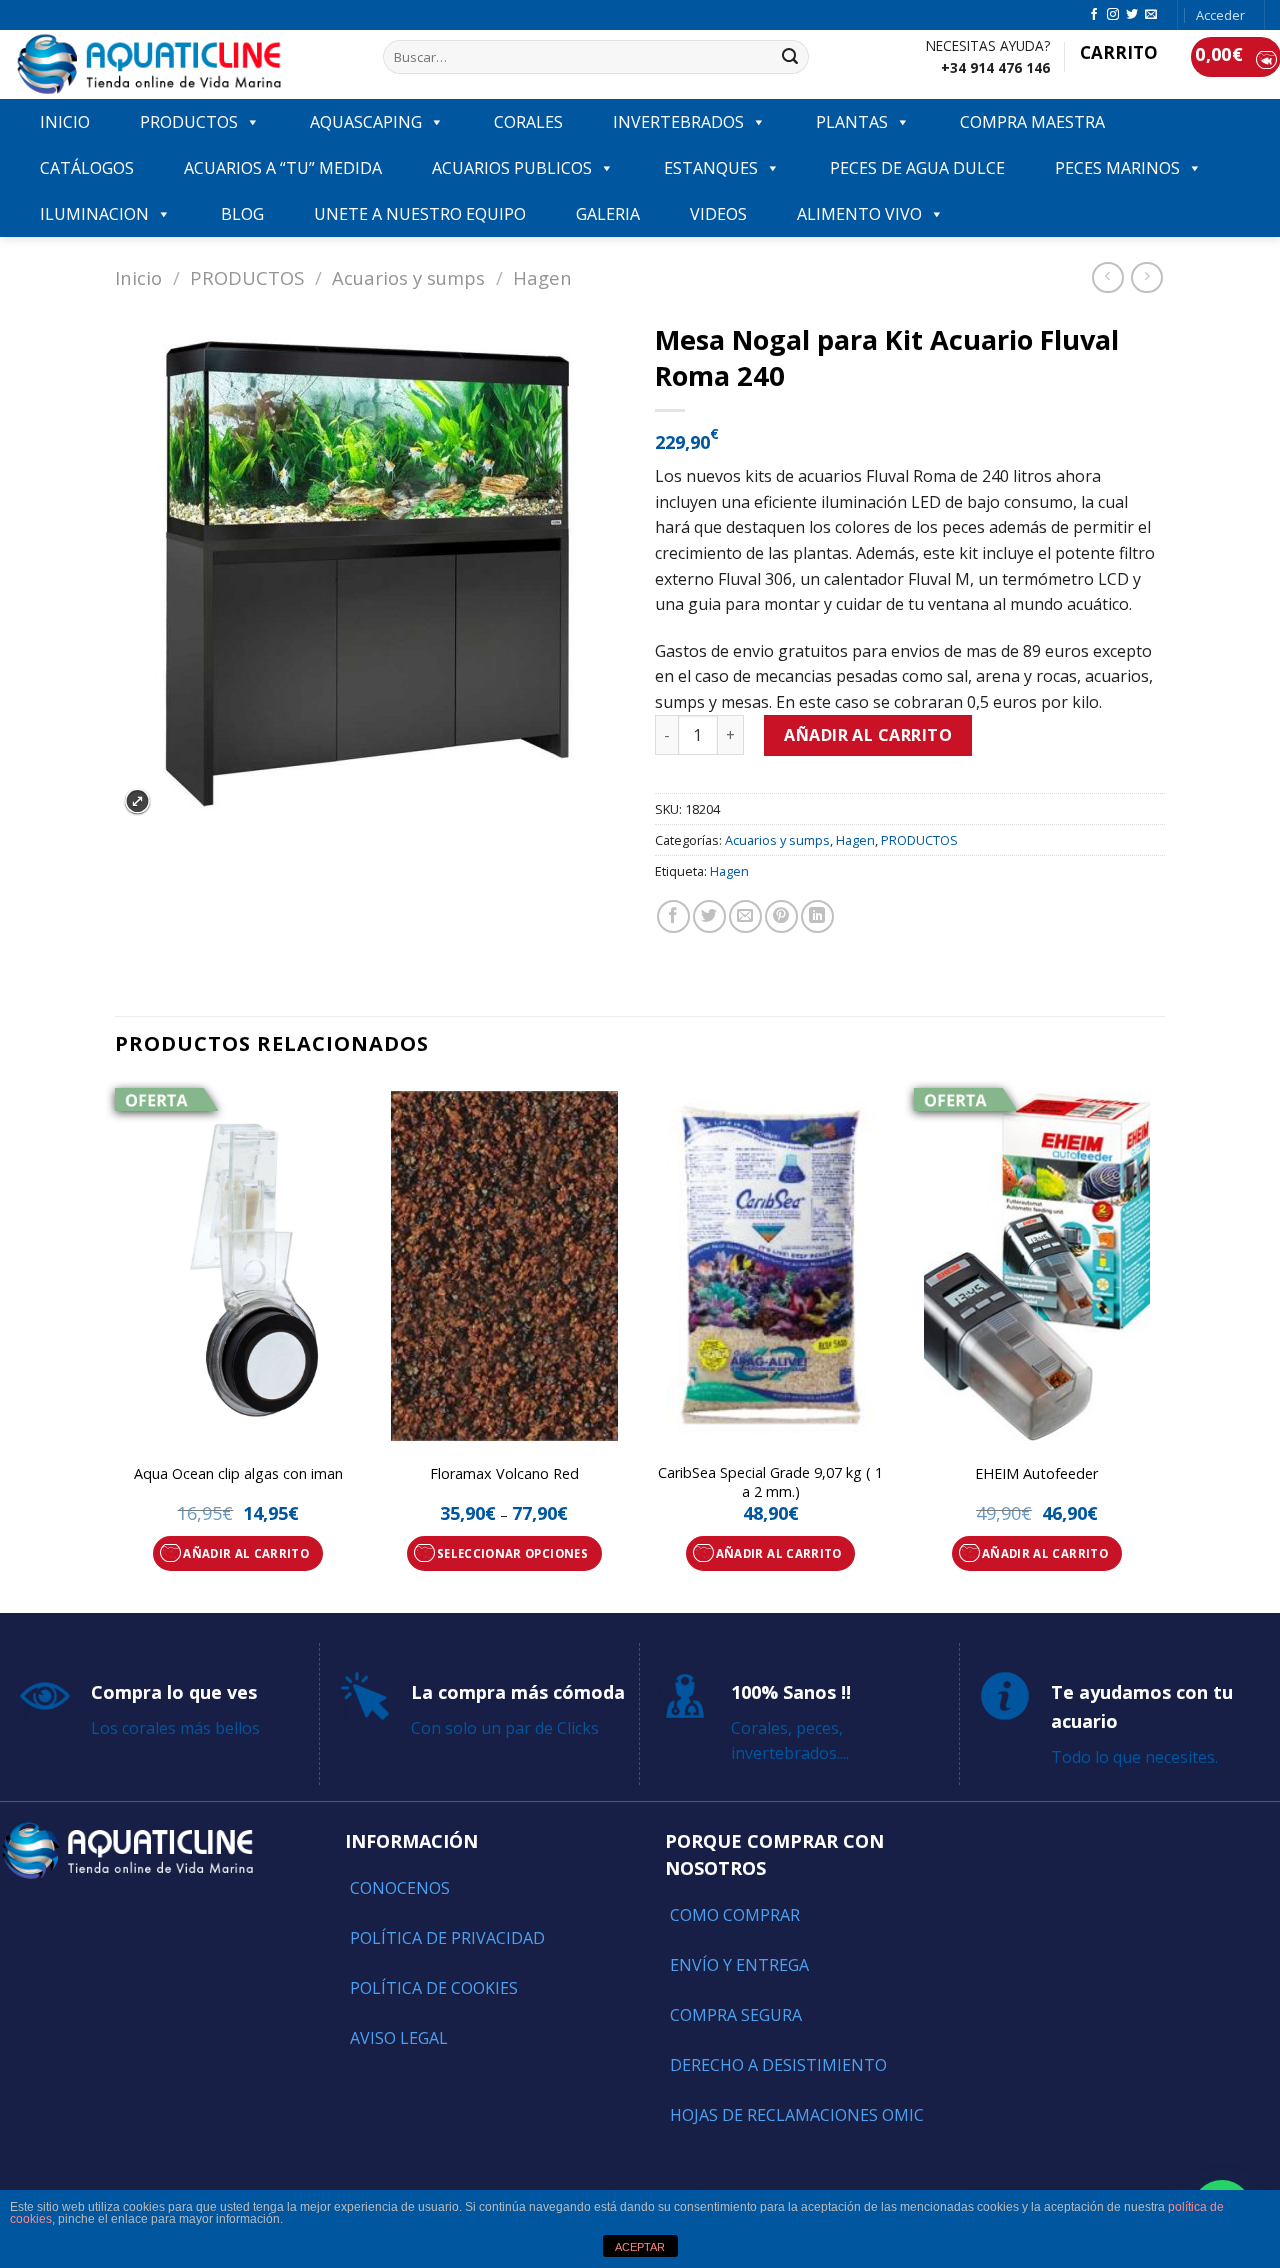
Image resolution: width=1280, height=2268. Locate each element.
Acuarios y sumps (408, 277)
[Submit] (790, 57)
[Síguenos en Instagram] (1113, 15)
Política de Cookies (434, 1988)
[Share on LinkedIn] (817, 916)
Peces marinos (1117, 168)
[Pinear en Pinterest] (781, 916)
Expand (137, 801)
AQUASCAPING (366, 122)
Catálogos (87, 168)
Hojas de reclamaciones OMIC (797, 2115)
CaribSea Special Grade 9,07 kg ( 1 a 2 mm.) (770, 1482)
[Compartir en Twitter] (709, 916)
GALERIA (608, 214)
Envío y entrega (739, 1965)
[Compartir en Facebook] (673, 916)
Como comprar (735, 1915)
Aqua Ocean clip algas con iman (238, 1474)
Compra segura (736, 2015)
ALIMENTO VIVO (859, 214)
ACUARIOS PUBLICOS (512, 168)
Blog (242, 214)
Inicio (138, 277)
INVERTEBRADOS (678, 122)
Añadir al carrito (868, 735)
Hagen (542, 277)
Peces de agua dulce (917, 168)
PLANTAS (852, 122)
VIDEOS (718, 214)
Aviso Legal (399, 2038)
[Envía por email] (745, 916)
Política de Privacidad (447, 1938)
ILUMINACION (94, 214)
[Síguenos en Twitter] (1132, 15)
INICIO (65, 122)
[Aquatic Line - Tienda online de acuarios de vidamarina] (184, 64)
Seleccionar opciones (512, 1553)
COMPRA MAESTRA (1032, 122)
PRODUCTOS (189, 122)
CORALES (528, 122)
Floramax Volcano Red (504, 1474)
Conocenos (400, 1888)
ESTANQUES (711, 168)
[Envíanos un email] (1151, 15)
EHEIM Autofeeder (1036, 1474)
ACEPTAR (640, 2247)
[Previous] (116, 1345)
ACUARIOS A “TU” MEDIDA (283, 168)
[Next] (1159, 1345)
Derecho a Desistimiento (778, 2065)
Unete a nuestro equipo (420, 214)
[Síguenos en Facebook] (1094, 15)
